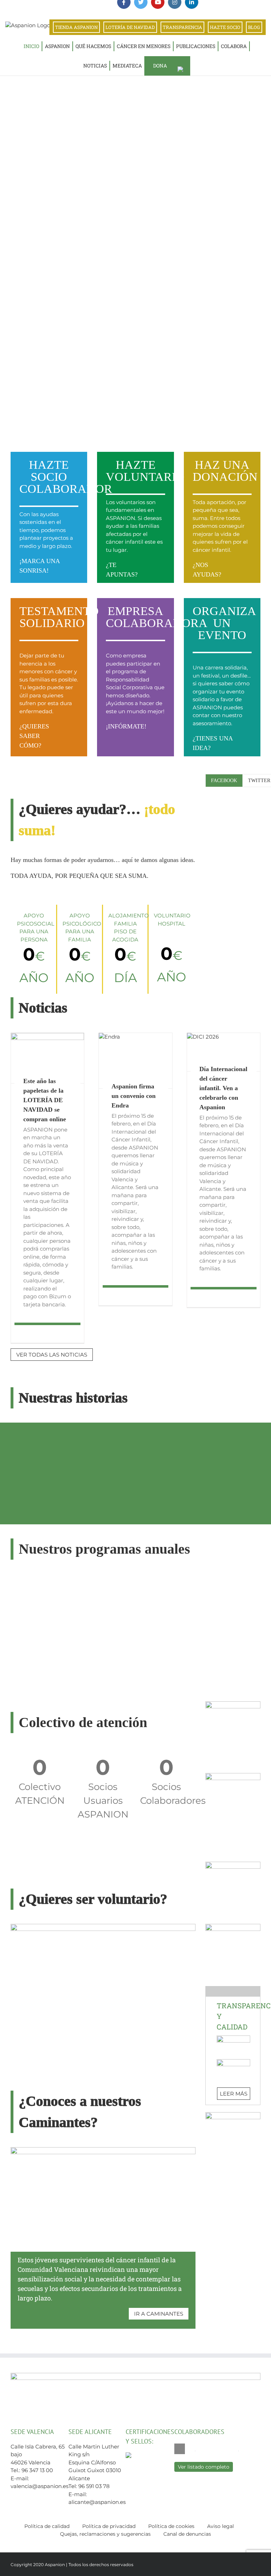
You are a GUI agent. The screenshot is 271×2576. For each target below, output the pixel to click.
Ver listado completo (204, 2467)
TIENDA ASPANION (76, 27)
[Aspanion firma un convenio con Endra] (135, 1061)
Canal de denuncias (187, 2534)
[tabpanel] (233, 797)
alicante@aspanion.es (97, 2502)
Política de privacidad (109, 2526)
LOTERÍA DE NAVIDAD (130, 27)
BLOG (254, 27)
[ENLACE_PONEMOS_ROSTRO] (233, 1927)
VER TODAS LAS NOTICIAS (52, 1355)
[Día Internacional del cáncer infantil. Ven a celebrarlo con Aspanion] (224, 1052)
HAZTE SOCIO (225, 27)
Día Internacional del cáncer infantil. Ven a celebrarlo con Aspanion (223, 1088)
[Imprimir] (233, 1864)
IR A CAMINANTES (159, 2314)
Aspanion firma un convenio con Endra (134, 1096)
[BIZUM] (233, 1704)
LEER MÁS (234, 2094)
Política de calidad (47, 2526)
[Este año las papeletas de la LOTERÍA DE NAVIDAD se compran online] (47, 1058)
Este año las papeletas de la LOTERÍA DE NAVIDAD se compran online (45, 1100)
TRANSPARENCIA (182, 27)
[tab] (224, 781)
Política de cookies (171, 2526)
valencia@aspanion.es (40, 2486)
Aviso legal (221, 2526)
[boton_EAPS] (233, 2115)
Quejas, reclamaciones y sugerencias (105, 2534)
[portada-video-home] (103, 1927)
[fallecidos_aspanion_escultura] (233, 1776)
